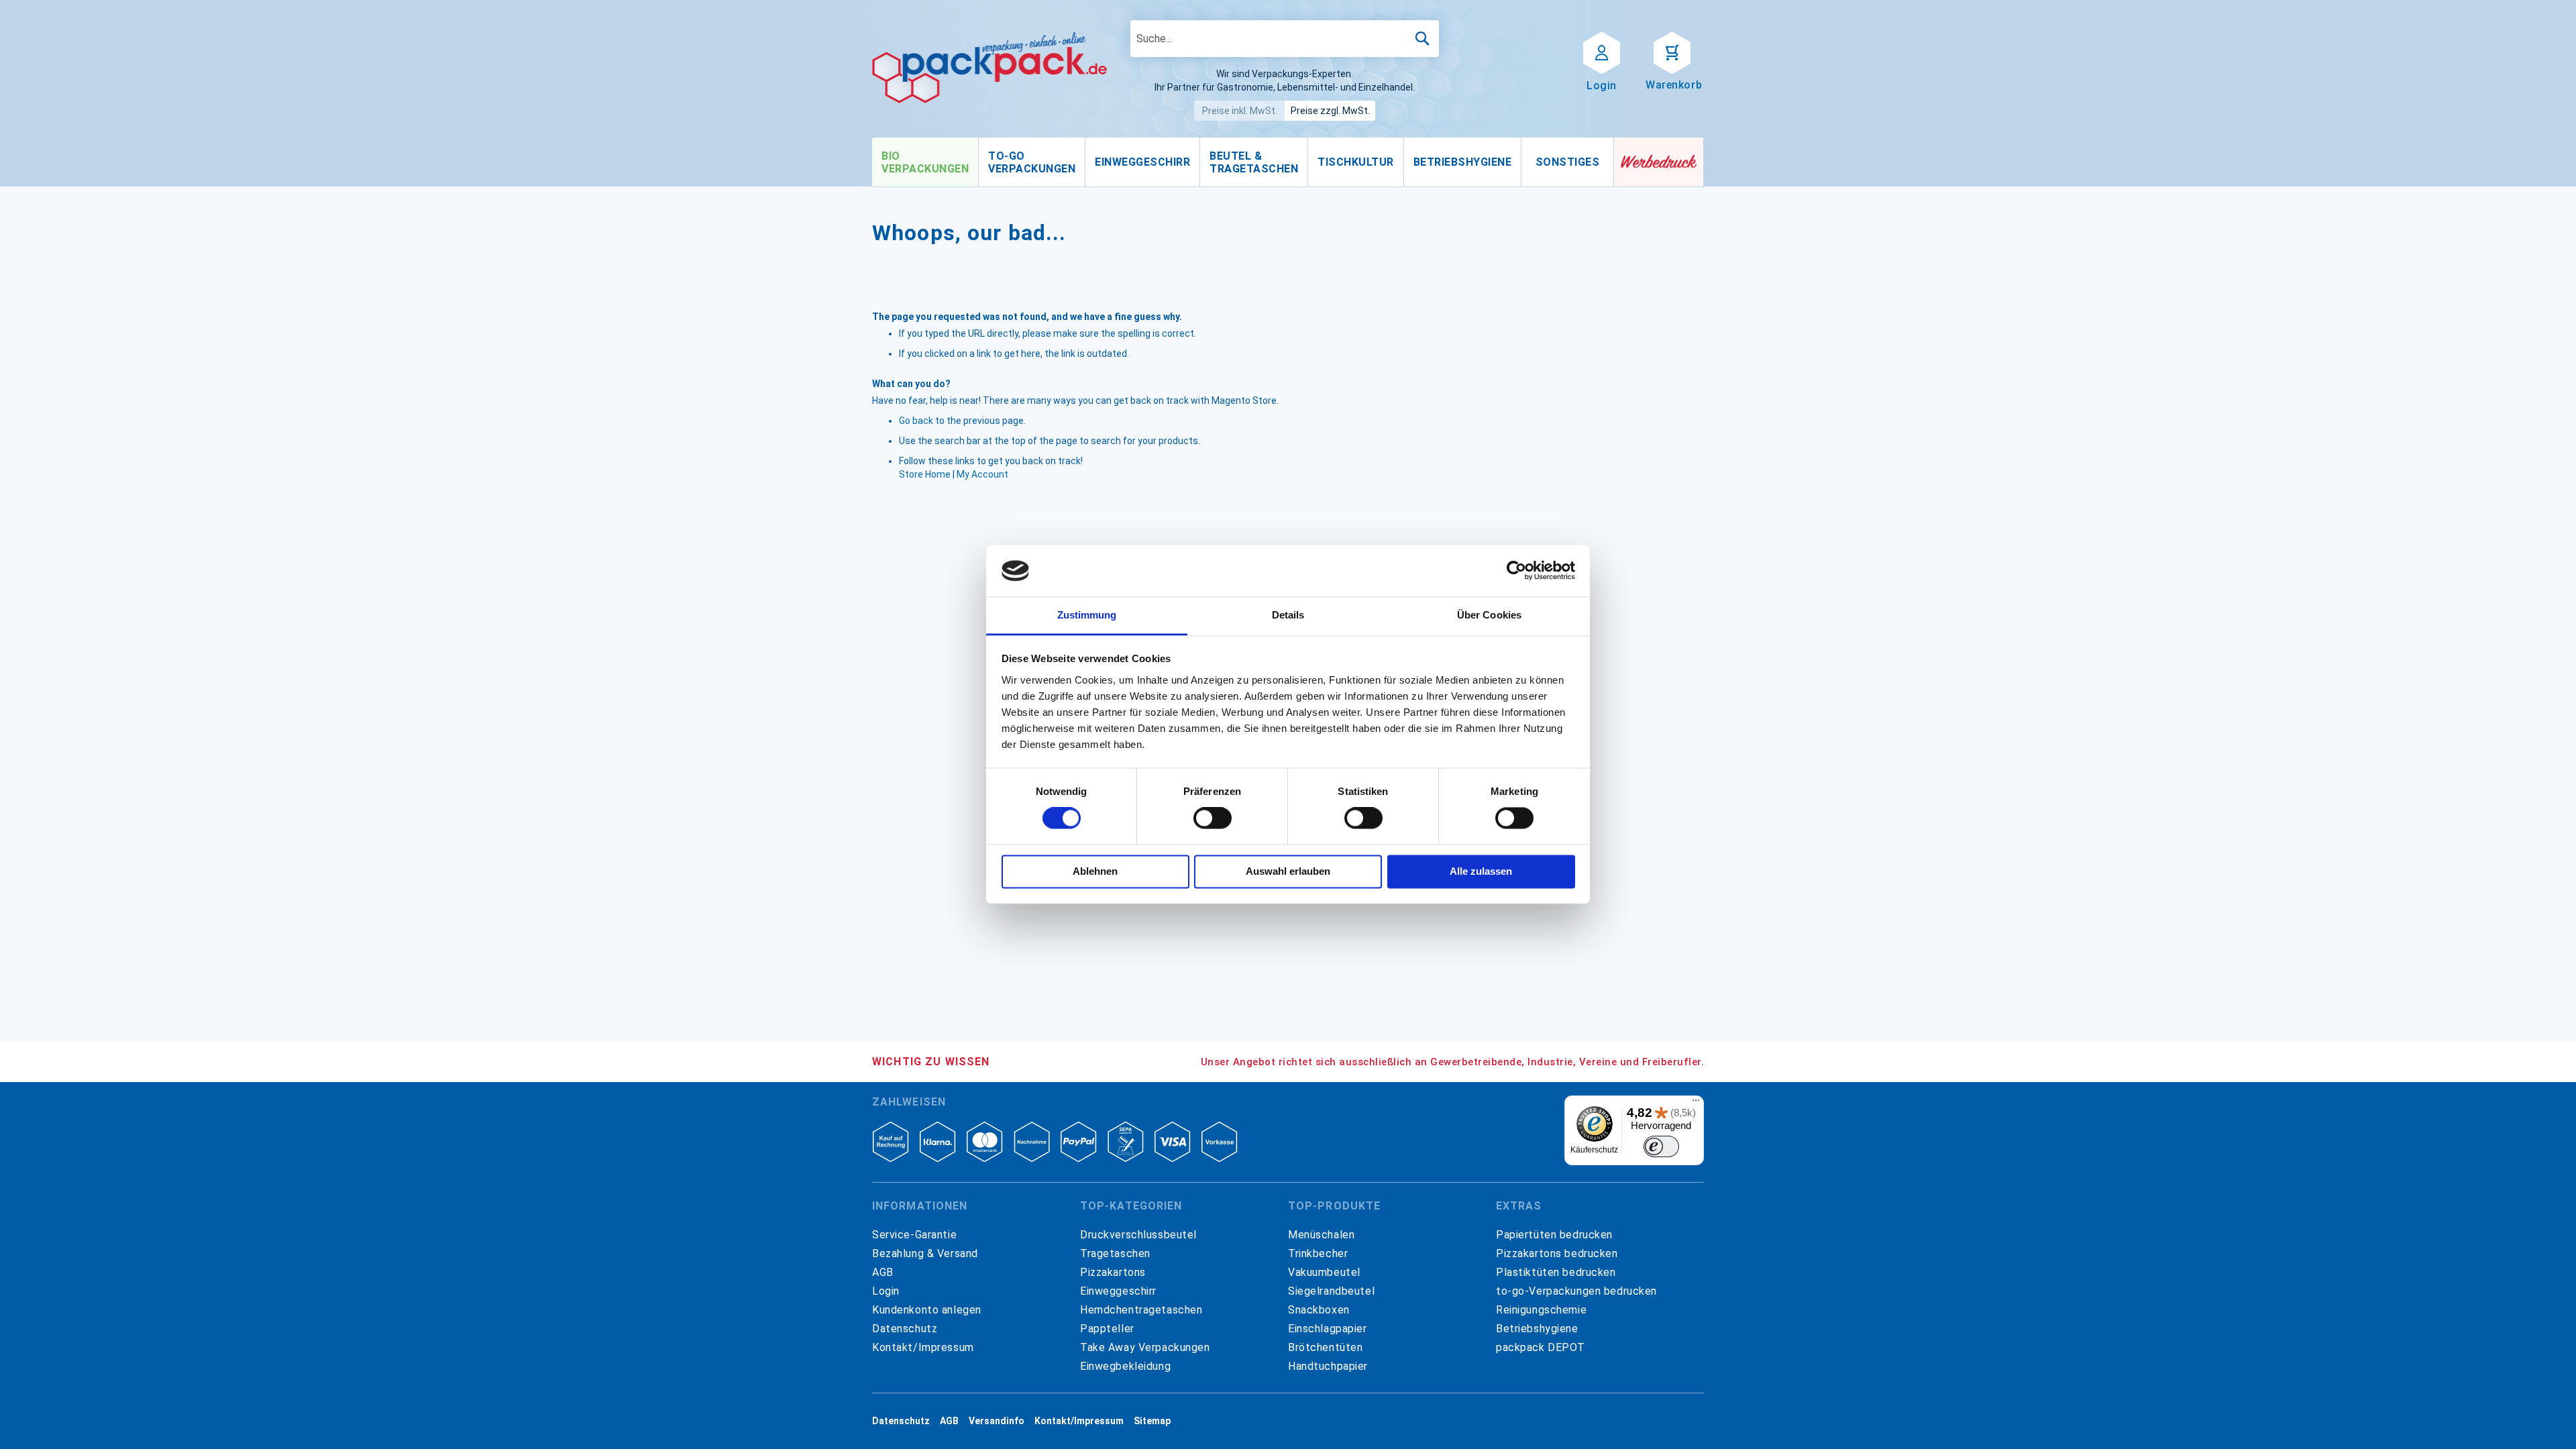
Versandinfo (997, 1421)
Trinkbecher (1318, 1253)
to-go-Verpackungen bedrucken (1576, 1291)
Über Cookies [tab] (1489, 615)
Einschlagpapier (1328, 1329)
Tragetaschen (1115, 1253)
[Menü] (1696, 1104)
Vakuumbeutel (1324, 1272)
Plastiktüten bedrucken (1556, 1272)
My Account (982, 474)
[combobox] (1285, 39)
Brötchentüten (1325, 1347)
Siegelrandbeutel (1331, 1291)
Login (886, 1291)
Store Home (925, 474)
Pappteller (1107, 1329)
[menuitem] (925, 162)
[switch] (1213, 820)
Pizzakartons (1113, 1272)
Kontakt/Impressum (923, 1347)
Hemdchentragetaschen (1141, 1310)
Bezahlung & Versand (925, 1253)
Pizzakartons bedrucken (1557, 1253)
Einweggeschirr (1118, 1291)
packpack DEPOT (1541, 1347)
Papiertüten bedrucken (1554, 1235)
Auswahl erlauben (1288, 871)
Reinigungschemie (1541, 1310)
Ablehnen (1095, 871)
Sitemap (1152, 1421)
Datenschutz (905, 1329)
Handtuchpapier (1328, 1366)
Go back (916, 421)
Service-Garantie (914, 1235)
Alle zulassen (1481, 871)
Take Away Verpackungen (1145, 1347)
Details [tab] (1288, 615)
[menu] (1243, 162)
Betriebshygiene (1537, 1329)
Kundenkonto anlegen (927, 1310)
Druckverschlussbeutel (1138, 1235)
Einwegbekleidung (1125, 1366)
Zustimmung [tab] (1087, 615)
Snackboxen (1319, 1310)
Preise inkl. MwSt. (1240, 111)
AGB (883, 1272)
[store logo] (989, 68)
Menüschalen (1321, 1235)
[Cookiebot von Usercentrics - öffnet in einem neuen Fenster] (1516, 571)
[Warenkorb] (1672, 52)
